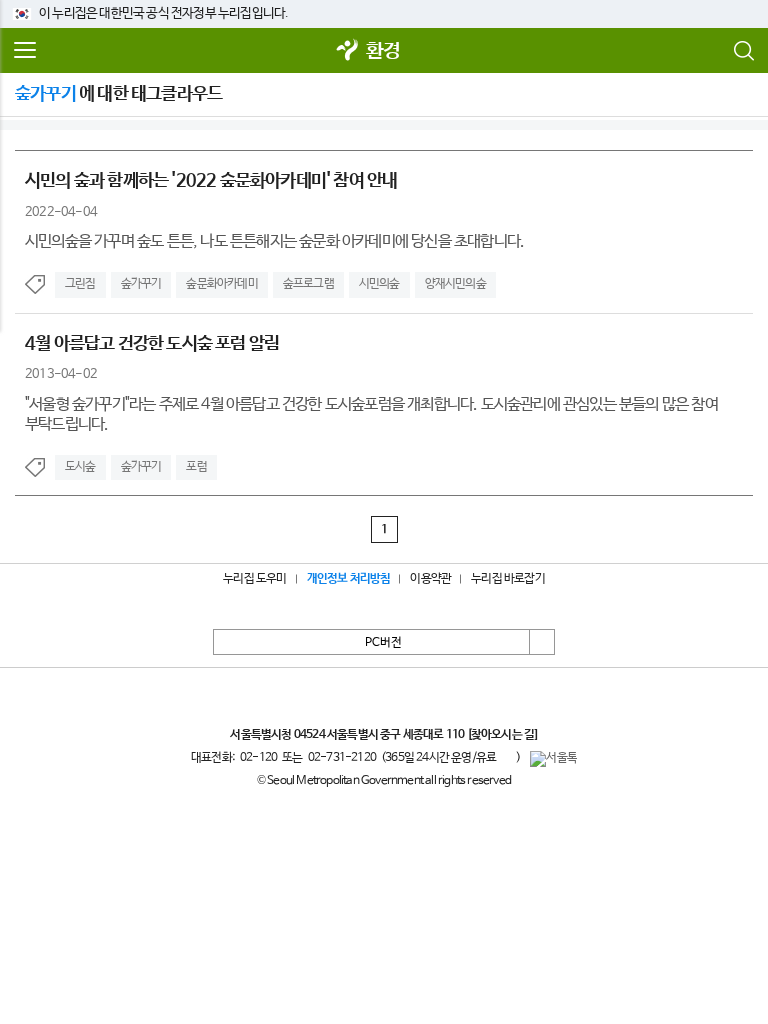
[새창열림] (348, 51)
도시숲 (80, 467)
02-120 (258, 758)
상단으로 (542, 642)
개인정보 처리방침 (349, 579)
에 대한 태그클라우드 (118, 94)
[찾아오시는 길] (502, 735)
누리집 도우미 (254, 579)
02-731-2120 (342, 758)
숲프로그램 (308, 284)
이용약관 (430, 579)
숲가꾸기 (141, 284)
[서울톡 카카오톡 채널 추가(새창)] (553, 759)
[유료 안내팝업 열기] (506, 758)
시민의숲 (379, 284)
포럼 (196, 467)
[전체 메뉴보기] (25, 51)
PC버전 (383, 643)
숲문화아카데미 (221, 284)
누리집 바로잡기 (508, 579)
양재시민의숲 (455, 284)
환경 (383, 51)
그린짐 (80, 284)
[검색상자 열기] (743, 51)
